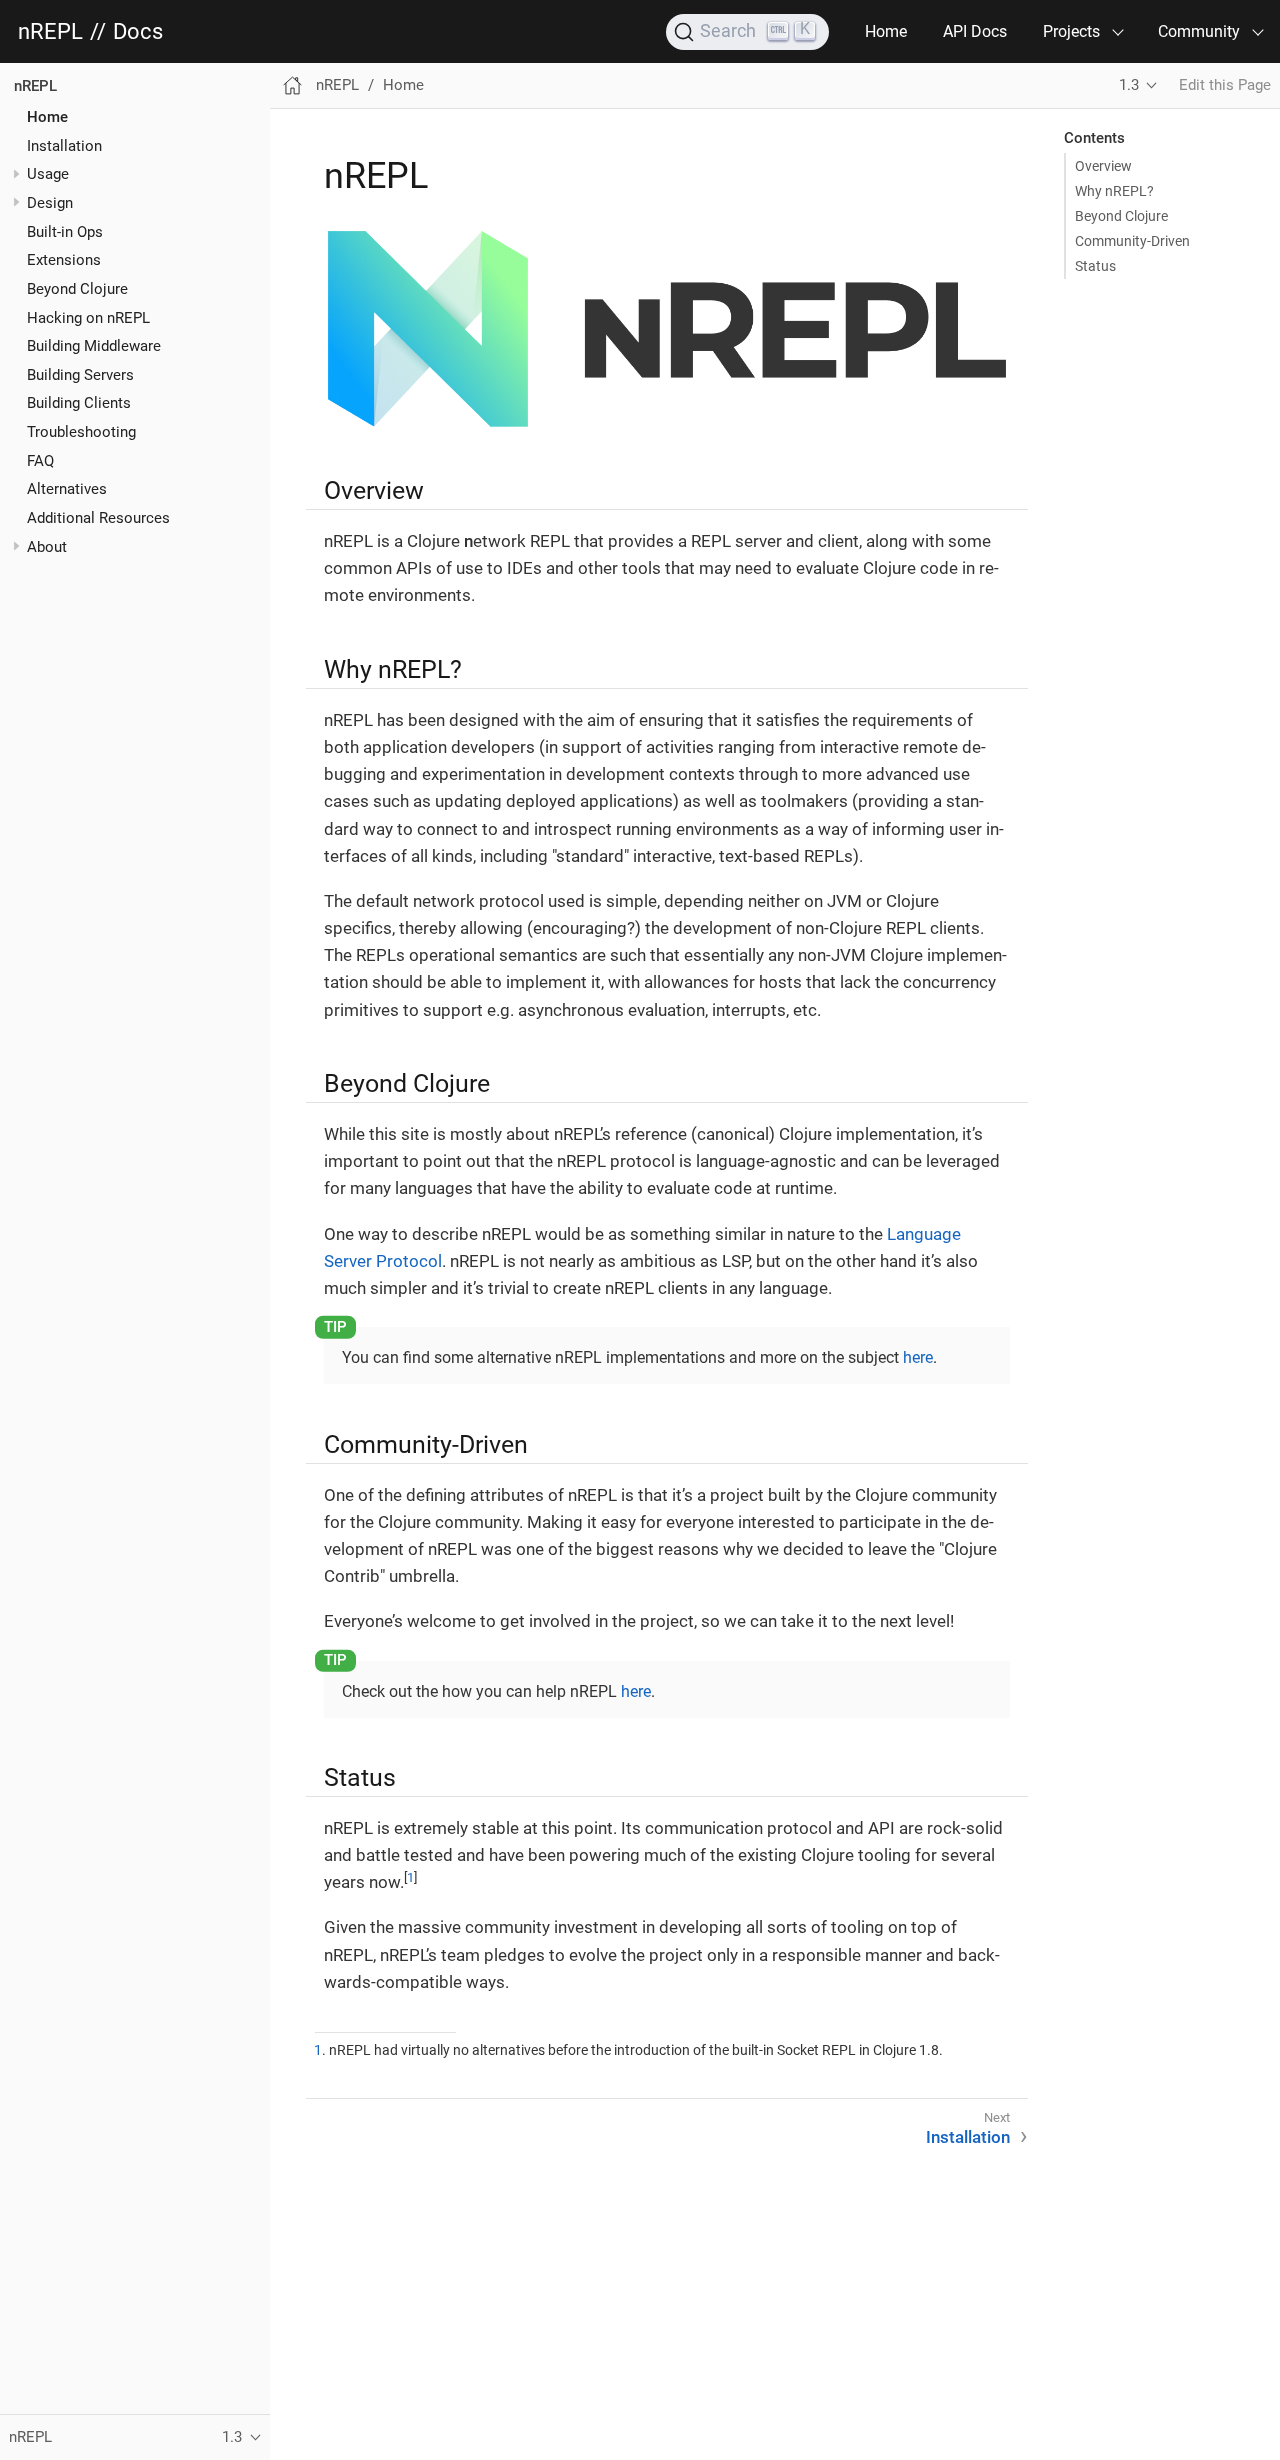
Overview (1103, 166)
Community (1199, 31)
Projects (1071, 31)
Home (886, 31)
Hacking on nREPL (88, 317)
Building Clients (79, 403)
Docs (138, 32)
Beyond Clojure (77, 288)
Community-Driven (1132, 241)
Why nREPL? (1114, 191)
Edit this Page (1225, 85)
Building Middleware (94, 346)
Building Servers (80, 374)
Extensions (64, 260)
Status (1095, 266)
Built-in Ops (65, 231)
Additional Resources (98, 518)
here (918, 1357)
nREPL (50, 32)
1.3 (1129, 85)
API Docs (975, 31)
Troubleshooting (81, 432)
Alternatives (67, 489)
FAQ (40, 460)
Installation (64, 145)
